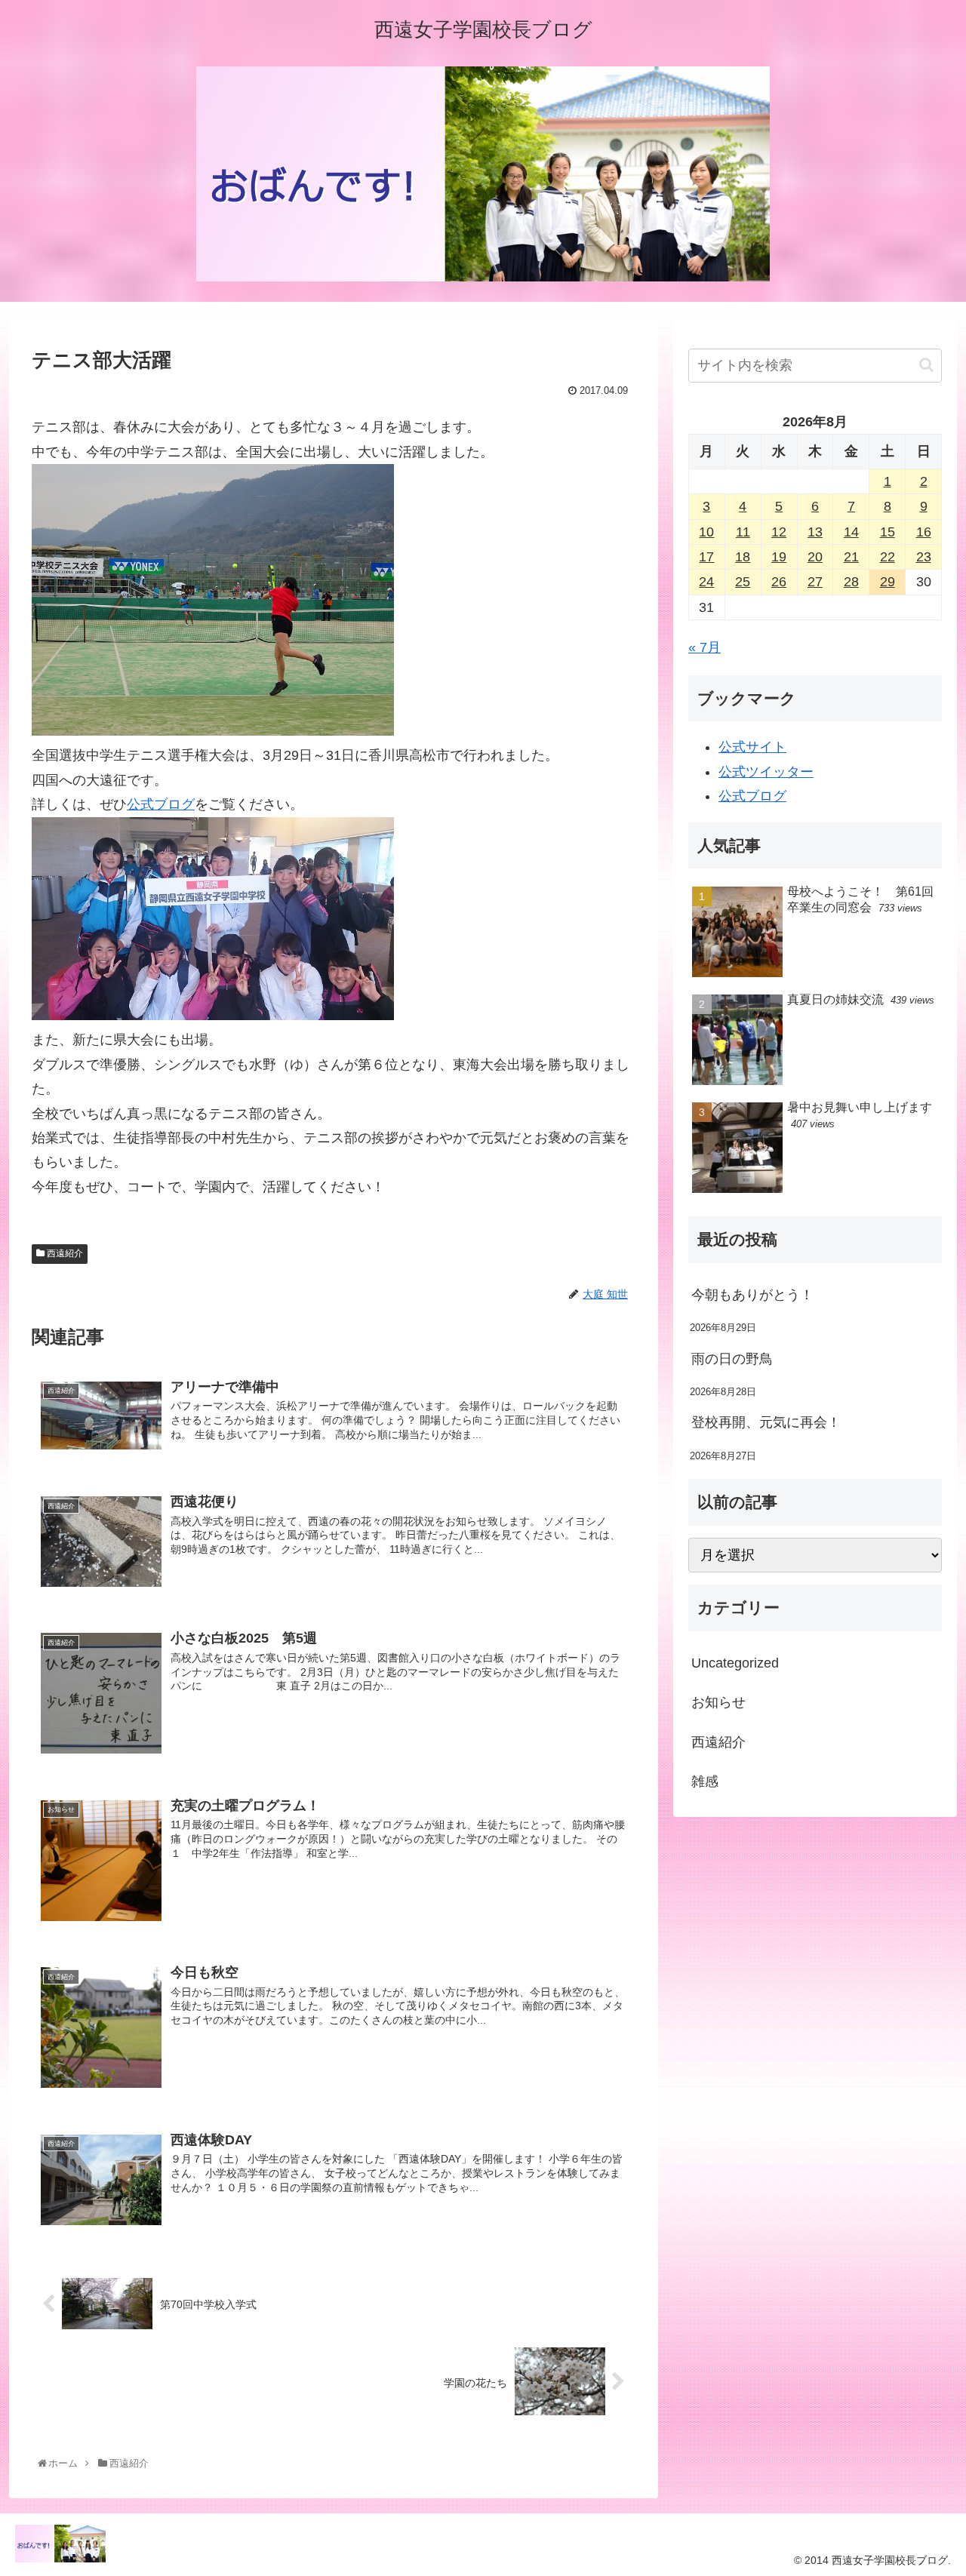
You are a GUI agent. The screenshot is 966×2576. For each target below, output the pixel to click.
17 (706, 557)
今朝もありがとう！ (752, 1295)
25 (743, 582)
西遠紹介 (64, 1253)
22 (888, 557)
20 (815, 557)
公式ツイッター (766, 772)
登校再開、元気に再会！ (766, 1422)
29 (888, 582)
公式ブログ (161, 804)
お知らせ (718, 1702)
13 (815, 532)
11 (743, 532)
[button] (926, 365)
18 (743, 557)
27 (815, 582)
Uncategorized (735, 1663)
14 (851, 532)
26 (779, 582)
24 (706, 582)
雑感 (705, 1781)
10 (706, 532)
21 (851, 557)
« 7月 (705, 647)
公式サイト (752, 747)
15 (888, 532)
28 (851, 582)
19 (779, 557)
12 (779, 532)
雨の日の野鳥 (732, 1359)
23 (924, 557)
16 (924, 532)
